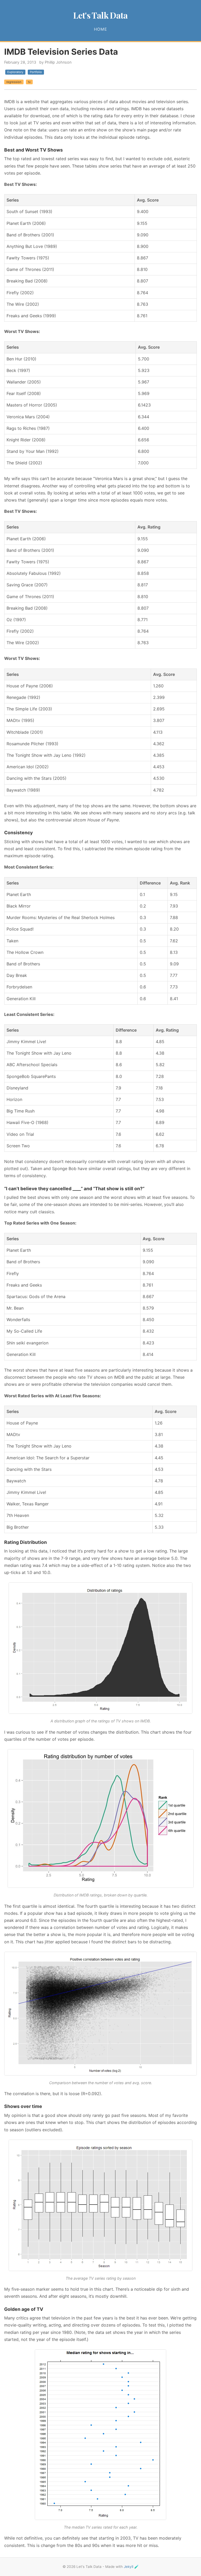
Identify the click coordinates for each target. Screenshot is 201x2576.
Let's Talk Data (100, 15)
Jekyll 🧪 (131, 2567)
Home (100, 29)
